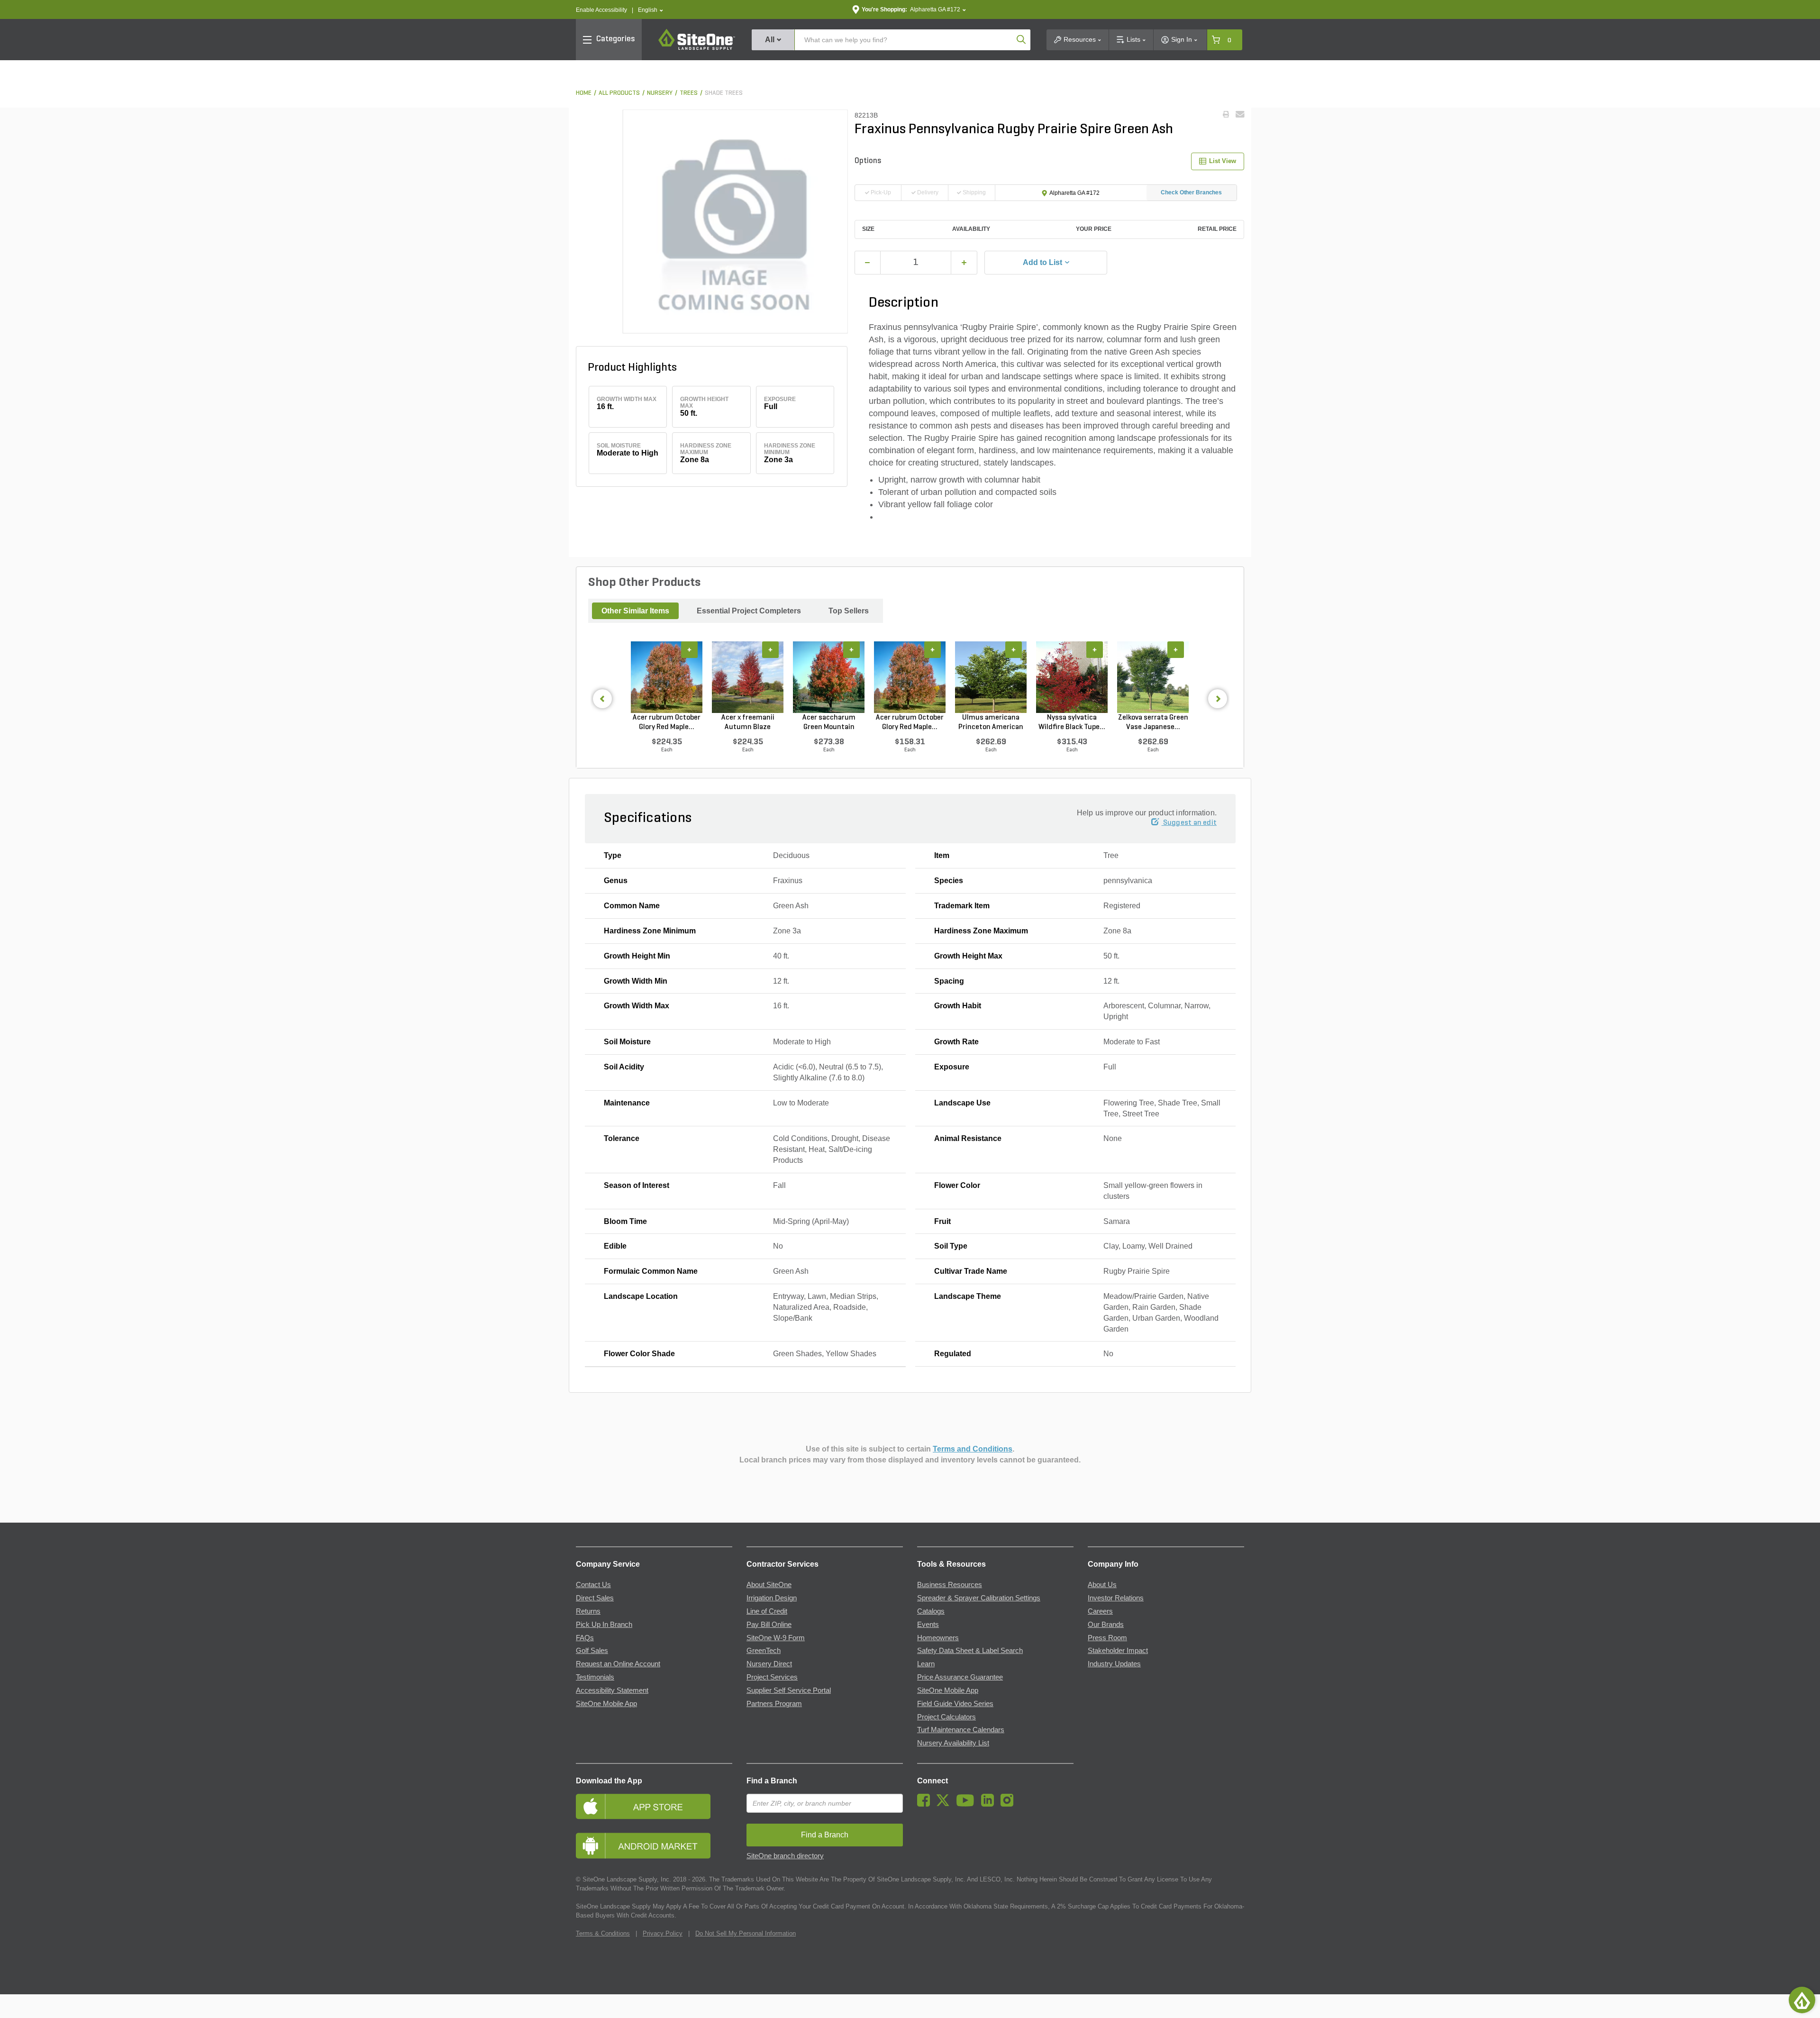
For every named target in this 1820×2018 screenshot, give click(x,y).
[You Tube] (968, 1804)
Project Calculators (946, 1717)
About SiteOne (769, 1585)
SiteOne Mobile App (606, 1704)
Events (928, 1625)
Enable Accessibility (601, 10)
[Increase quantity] (964, 263)
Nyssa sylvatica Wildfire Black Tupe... (1072, 722)
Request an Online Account (618, 1664)
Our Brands (1106, 1625)
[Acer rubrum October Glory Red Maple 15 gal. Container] (910, 677)
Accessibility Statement (612, 1690)
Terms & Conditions (603, 1933)
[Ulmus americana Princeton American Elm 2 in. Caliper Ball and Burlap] (991, 677)
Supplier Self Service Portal (789, 1690)
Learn (926, 1664)
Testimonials (595, 1677)
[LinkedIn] (990, 1804)
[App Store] (654, 1806)
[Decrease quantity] (868, 263)
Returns (588, 1611)
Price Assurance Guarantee (960, 1677)
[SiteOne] (697, 48)
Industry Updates (1114, 1664)
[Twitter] (945, 1804)
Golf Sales (592, 1651)
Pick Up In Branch (604, 1625)
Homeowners (938, 1638)
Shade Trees (724, 93)
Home (584, 93)
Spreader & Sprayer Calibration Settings (979, 1598)
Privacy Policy (663, 1933)
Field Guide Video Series (955, 1704)
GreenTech (764, 1651)
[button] (651, 10)
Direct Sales (595, 1598)
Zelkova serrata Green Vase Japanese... (1153, 722)
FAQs (585, 1638)
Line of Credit (767, 1611)
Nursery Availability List (953, 1743)
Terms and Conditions (973, 1449)
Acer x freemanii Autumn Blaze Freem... (748, 723)
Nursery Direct (769, 1664)
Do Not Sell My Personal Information (746, 1933)
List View (1223, 161)
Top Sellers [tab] (849, 611)
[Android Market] (654, 1846)
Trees (689, 93)
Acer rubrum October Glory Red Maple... (667, 722)
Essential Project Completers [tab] (749, 611)
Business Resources (950, 1585)
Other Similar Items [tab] (635, 611)
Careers (1100, 1611)
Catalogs (931, 1611)
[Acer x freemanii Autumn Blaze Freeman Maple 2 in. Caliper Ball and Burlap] (748, 677)
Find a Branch (772, 1781)
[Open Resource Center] (1802, 2000)
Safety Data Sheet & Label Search (970, 1651)
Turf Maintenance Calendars (961, 1730)
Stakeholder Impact (1118, 1651)
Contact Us (593, 1585)
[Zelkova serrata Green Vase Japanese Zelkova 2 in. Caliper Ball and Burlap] (1153, 677)
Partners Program (774, 1704)
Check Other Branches (1191, 192)
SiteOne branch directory (785, 1856)
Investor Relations (1116, 1598)
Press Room (1107, 1638)
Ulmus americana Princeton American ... (991, 723)
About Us (1102, 1585)
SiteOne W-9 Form (776, 1638)
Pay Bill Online (769, 1625)
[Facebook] (926, 1804)
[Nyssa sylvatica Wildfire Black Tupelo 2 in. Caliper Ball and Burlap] (1072, 677)
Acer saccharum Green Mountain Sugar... (829, 723)
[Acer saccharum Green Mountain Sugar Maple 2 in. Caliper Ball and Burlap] (829, 677)
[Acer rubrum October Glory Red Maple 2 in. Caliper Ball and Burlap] (667, 677)
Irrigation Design (772, 1598)
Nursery (660, 93)
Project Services (772, 1677)
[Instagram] (1009, 1804)
